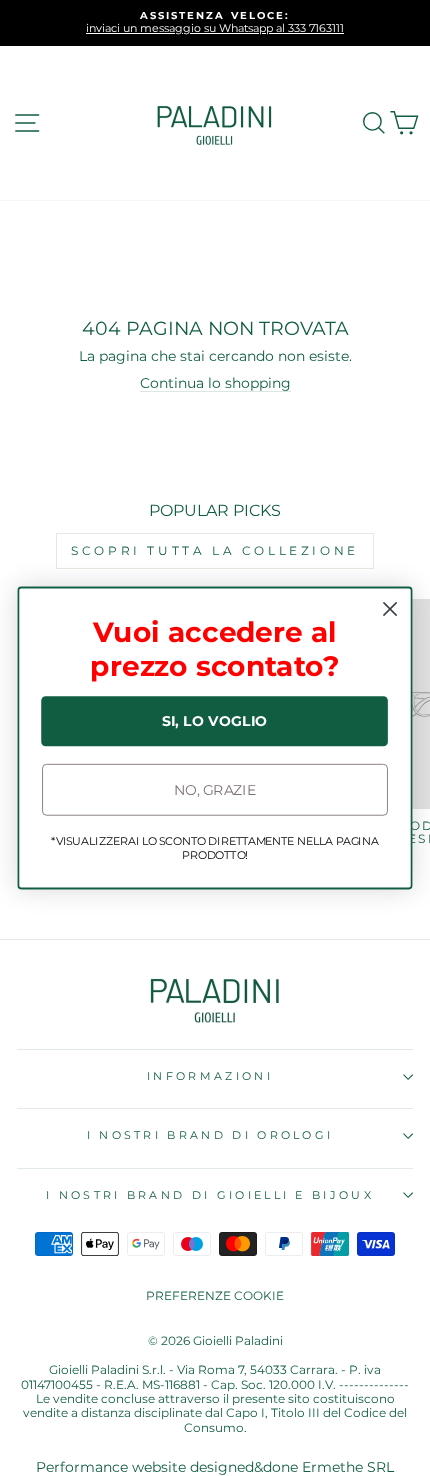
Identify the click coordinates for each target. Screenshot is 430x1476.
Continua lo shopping (215, 383)
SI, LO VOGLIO (214, 721)
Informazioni (210, 1076)
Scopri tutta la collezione (215, 550)
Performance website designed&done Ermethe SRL (215, 1467)
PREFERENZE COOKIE (215, 1295)
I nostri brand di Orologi (210, 1135)
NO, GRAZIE (215, 789)
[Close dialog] (390, 609)
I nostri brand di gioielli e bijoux (210, 1195)
